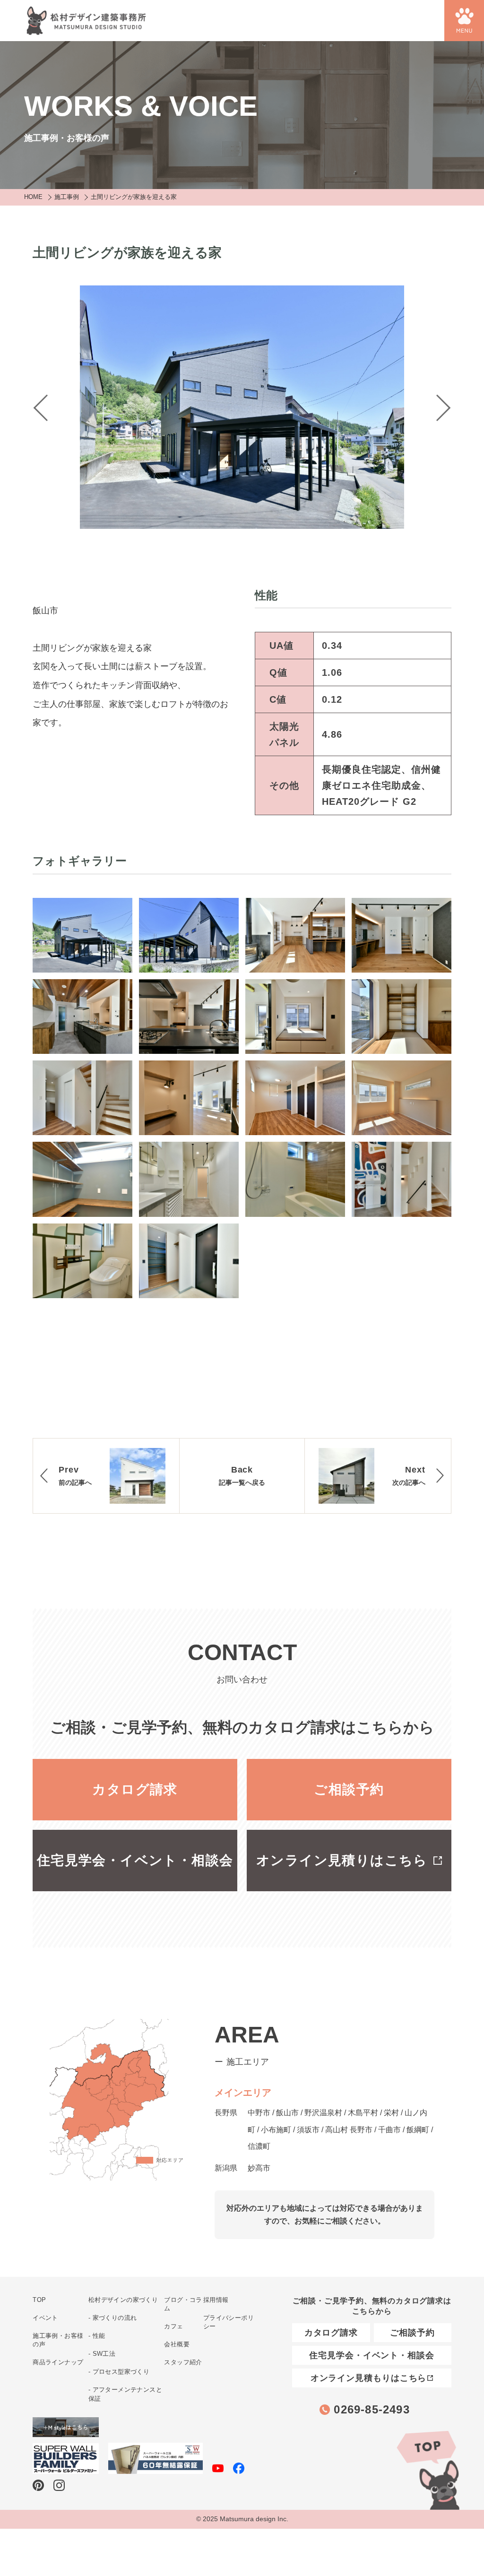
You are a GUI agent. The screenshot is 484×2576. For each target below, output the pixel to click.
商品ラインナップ (58, 2362)
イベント (45, 2318)
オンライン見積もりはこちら (369, 2378)
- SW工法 (102, 2354)
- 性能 (97, 2336)
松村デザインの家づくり (123, 2300)
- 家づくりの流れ (113, 2318)
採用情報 (216, 2300)
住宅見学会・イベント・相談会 (135, 1860)
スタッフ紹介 (183, 2362)
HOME (33, 197)
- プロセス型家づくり (119, 2372)
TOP (427, 2469)
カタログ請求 (135, 1789)
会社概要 (177, 2344)
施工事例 (67, 197)
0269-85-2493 (372, 2409)
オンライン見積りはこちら (342, 1860)
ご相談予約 (349, 1789)
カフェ (173, 2326)
